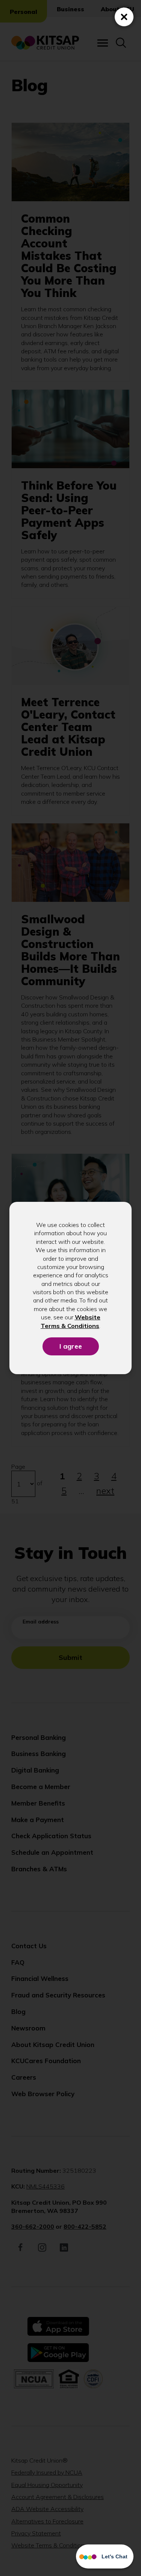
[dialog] (70, 1288)
